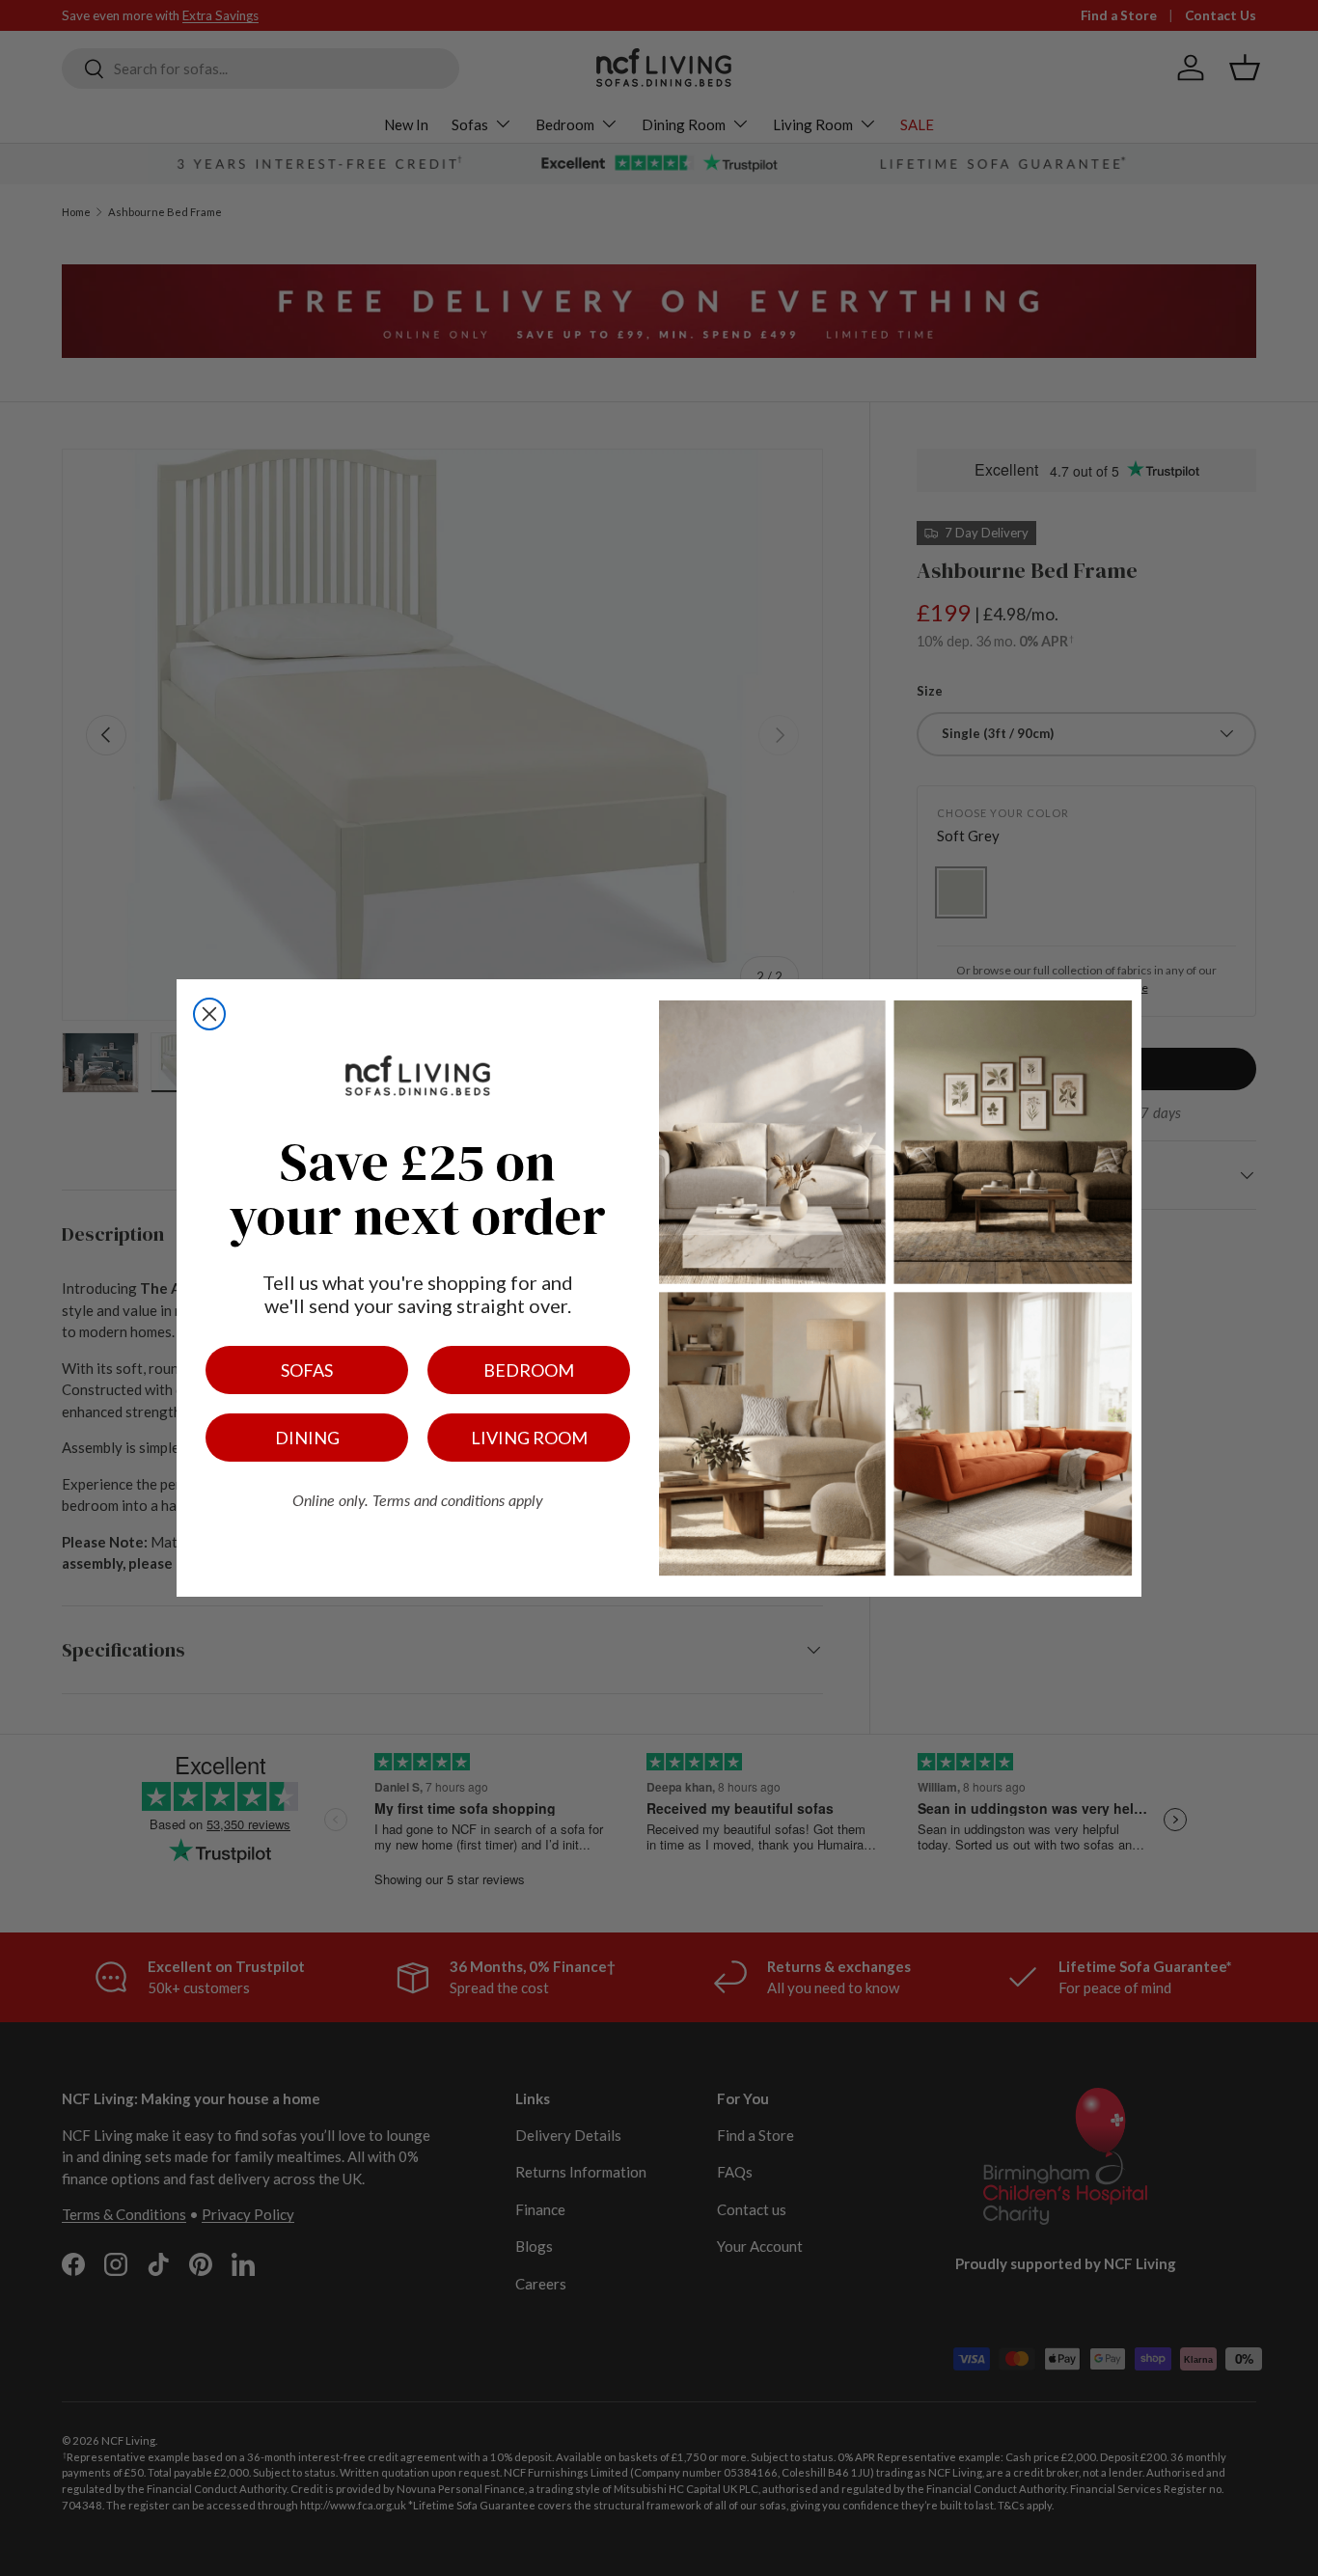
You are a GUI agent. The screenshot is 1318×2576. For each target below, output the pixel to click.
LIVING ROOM (529, 1438)
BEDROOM (529, 1370)
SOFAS (307, 1370)
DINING (307, 1438)
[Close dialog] (209, 1014)
